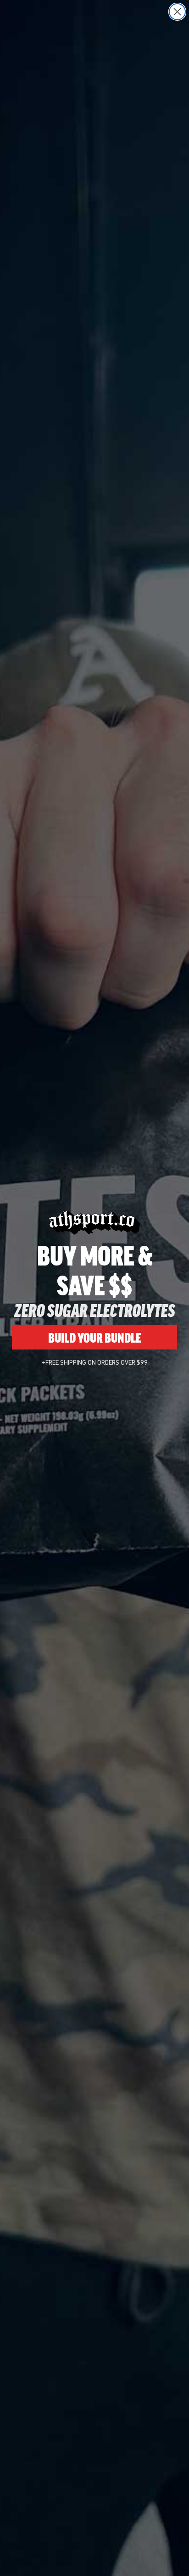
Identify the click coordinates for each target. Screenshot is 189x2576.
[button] (166, 2553)
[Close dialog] (177, 12)
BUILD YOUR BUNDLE (95, 1337)
